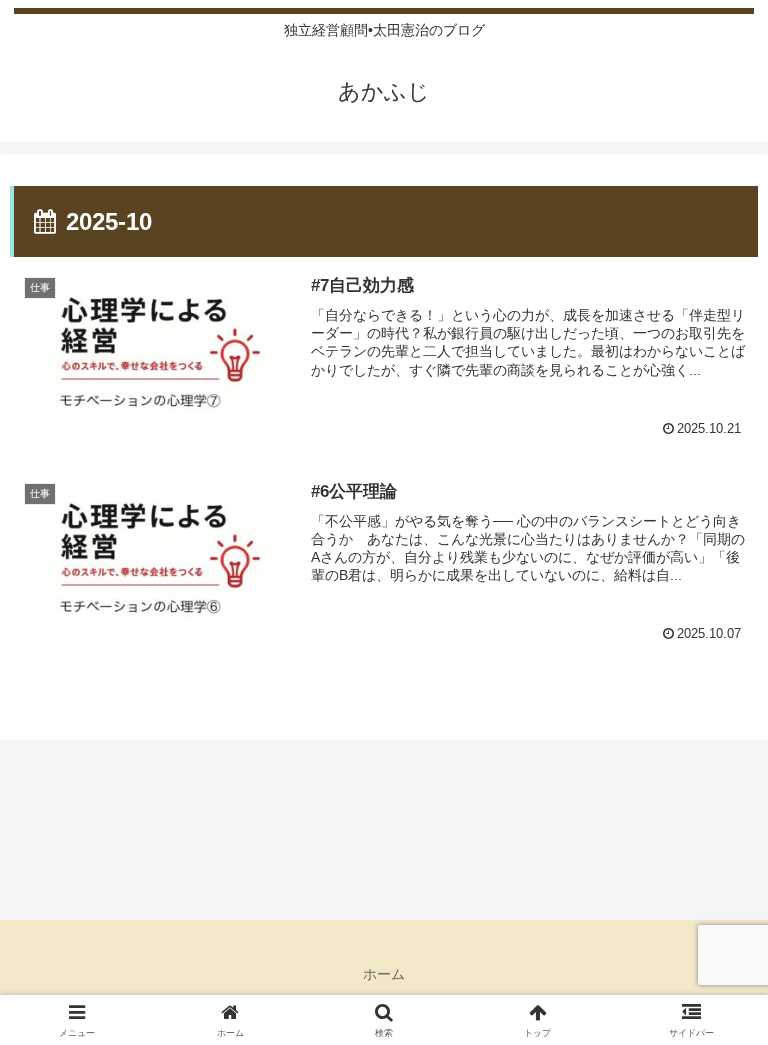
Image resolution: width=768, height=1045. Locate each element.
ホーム (384, 974)
